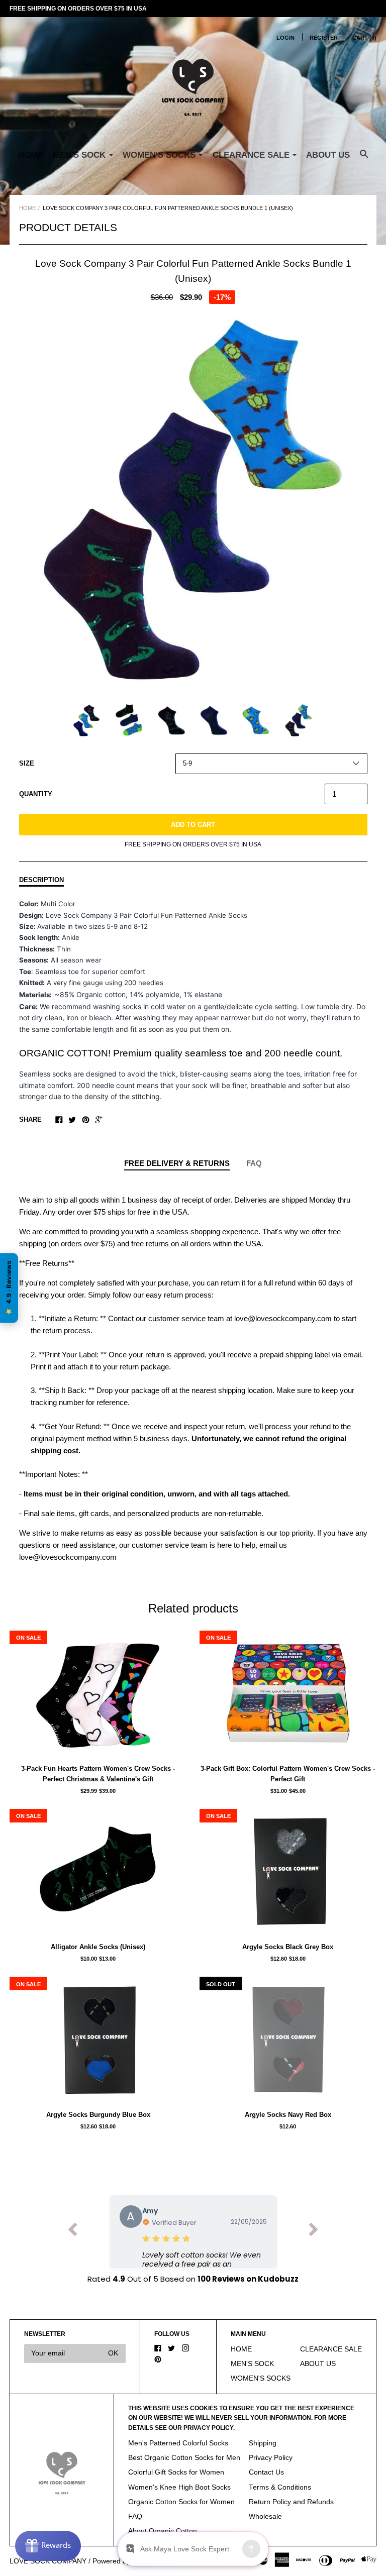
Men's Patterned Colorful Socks (178, 2443)
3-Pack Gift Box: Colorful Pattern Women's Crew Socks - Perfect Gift (288, 1774)
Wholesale (265, 2516)
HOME (31, 155)
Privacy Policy (271, 2458)
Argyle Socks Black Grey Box (288, 1947)
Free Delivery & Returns (177, 1163)
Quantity (36, 794)
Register (324, 38)
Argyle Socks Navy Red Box (288, 2115)
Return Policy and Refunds (291, 2502)
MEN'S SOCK (252, 2364)
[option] (193, 501)
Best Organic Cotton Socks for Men (184, 2458)
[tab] (177, 1164)
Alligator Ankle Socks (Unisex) (98, 1947)
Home (27, 208)
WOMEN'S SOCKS (261, 2378)
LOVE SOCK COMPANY (48, 2561)
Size (27, 763)
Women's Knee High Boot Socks (179, 2487)
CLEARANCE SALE (331, 2349)
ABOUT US (328, 155)
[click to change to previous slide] (72, 2232)
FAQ (254, 1163)
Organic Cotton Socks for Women (181, 2502)
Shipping (263, 2443)
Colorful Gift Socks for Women (176, 2472)
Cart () (364, 38)
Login (285, 38)
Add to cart (193, 825)
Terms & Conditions (280, 2487)
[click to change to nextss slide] (314, 2232)
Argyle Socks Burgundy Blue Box (98, 2115)
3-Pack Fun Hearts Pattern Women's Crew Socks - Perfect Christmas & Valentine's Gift (98, 1774)
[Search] (364, 159)
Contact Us (266, 2472)
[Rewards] (48, 2546)
